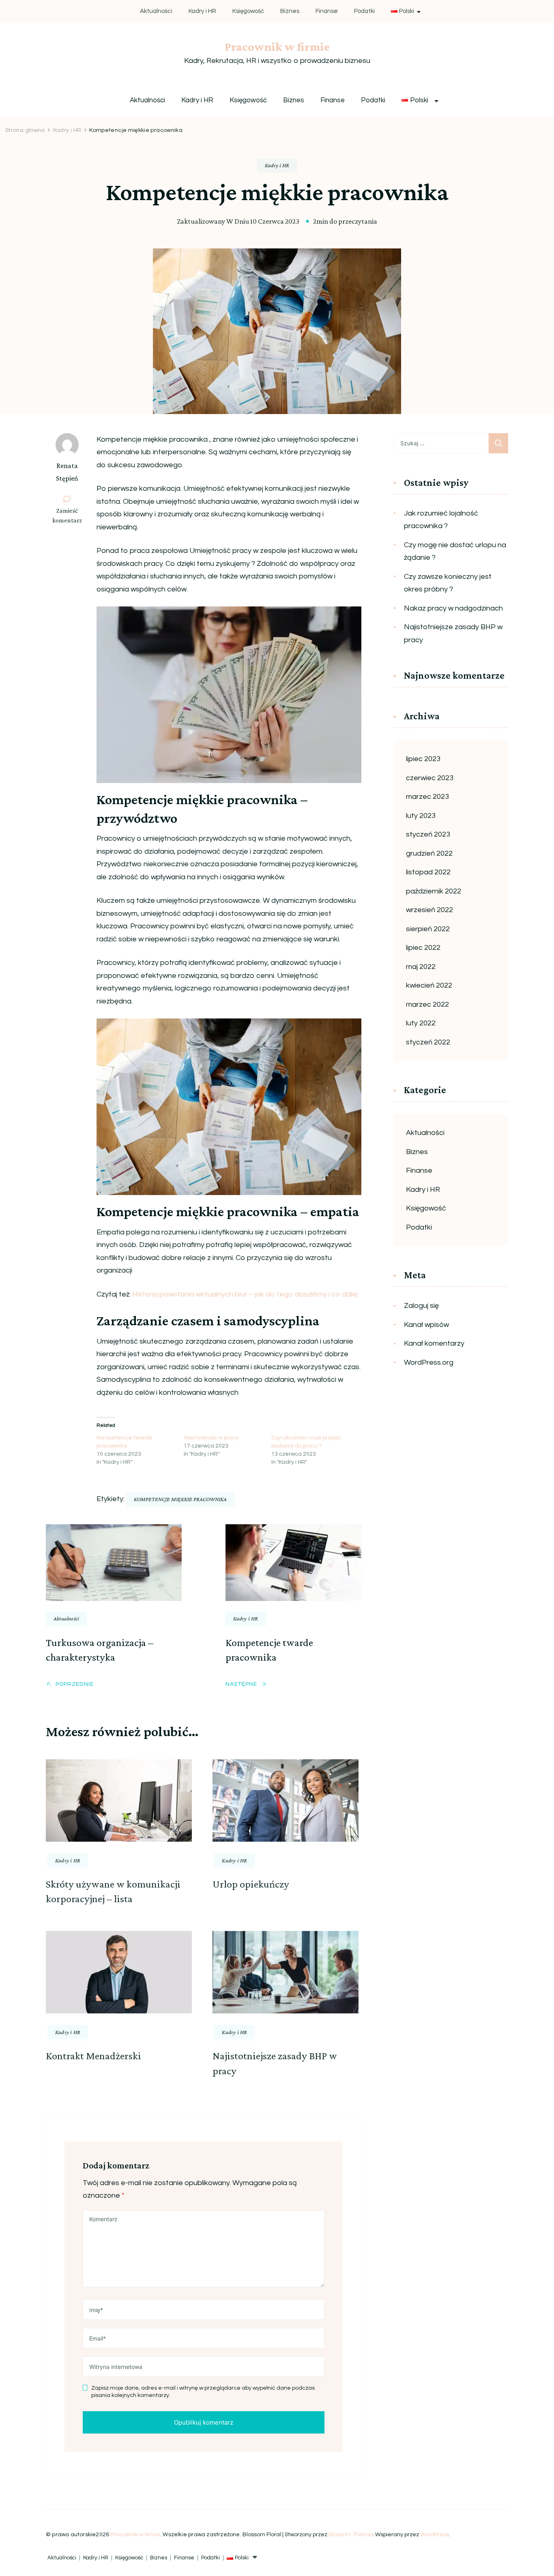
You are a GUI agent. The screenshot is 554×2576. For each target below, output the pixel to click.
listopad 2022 (428, 872)
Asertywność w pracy (211, 1438)
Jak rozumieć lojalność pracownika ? (441, 520)
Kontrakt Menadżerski (93, 2056)
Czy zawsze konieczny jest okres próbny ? (448, 583)
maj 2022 (421, 967)
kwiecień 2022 (429, 985)
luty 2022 (421, 1023)
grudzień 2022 (429, 853)
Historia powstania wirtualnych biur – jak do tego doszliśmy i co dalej (244, 1294)
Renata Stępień (67, 472)
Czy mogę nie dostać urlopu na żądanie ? (455, 551)
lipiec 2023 (423, 759)
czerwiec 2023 (430, 778)
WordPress (435, 2535)
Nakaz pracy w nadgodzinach (453, 608)
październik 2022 (434, 891)
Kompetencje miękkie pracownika (180, 1499)
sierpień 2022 (428, 929)
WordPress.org (429, 1362)
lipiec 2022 (423, 948)
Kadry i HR (202, 11)
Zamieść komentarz (70, 516)
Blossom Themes (351, 2535)
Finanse (327, 11)
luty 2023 (421, 816)
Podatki (364, 11)
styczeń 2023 (428, 834)
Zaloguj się (421, 1306)
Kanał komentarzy (434, 1343)
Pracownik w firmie (277, 46)
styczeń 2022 (428, 1042)
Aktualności (156, 11)
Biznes (290, 11)
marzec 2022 (427, 1004)
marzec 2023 (427, 797)
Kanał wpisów (426, 1325)
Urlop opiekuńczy (251, 1884)
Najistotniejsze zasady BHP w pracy (453, 633)
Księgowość (248, 11)
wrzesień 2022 (429, 910)
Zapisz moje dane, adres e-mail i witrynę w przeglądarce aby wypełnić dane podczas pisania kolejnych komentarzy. (203, 2392)
